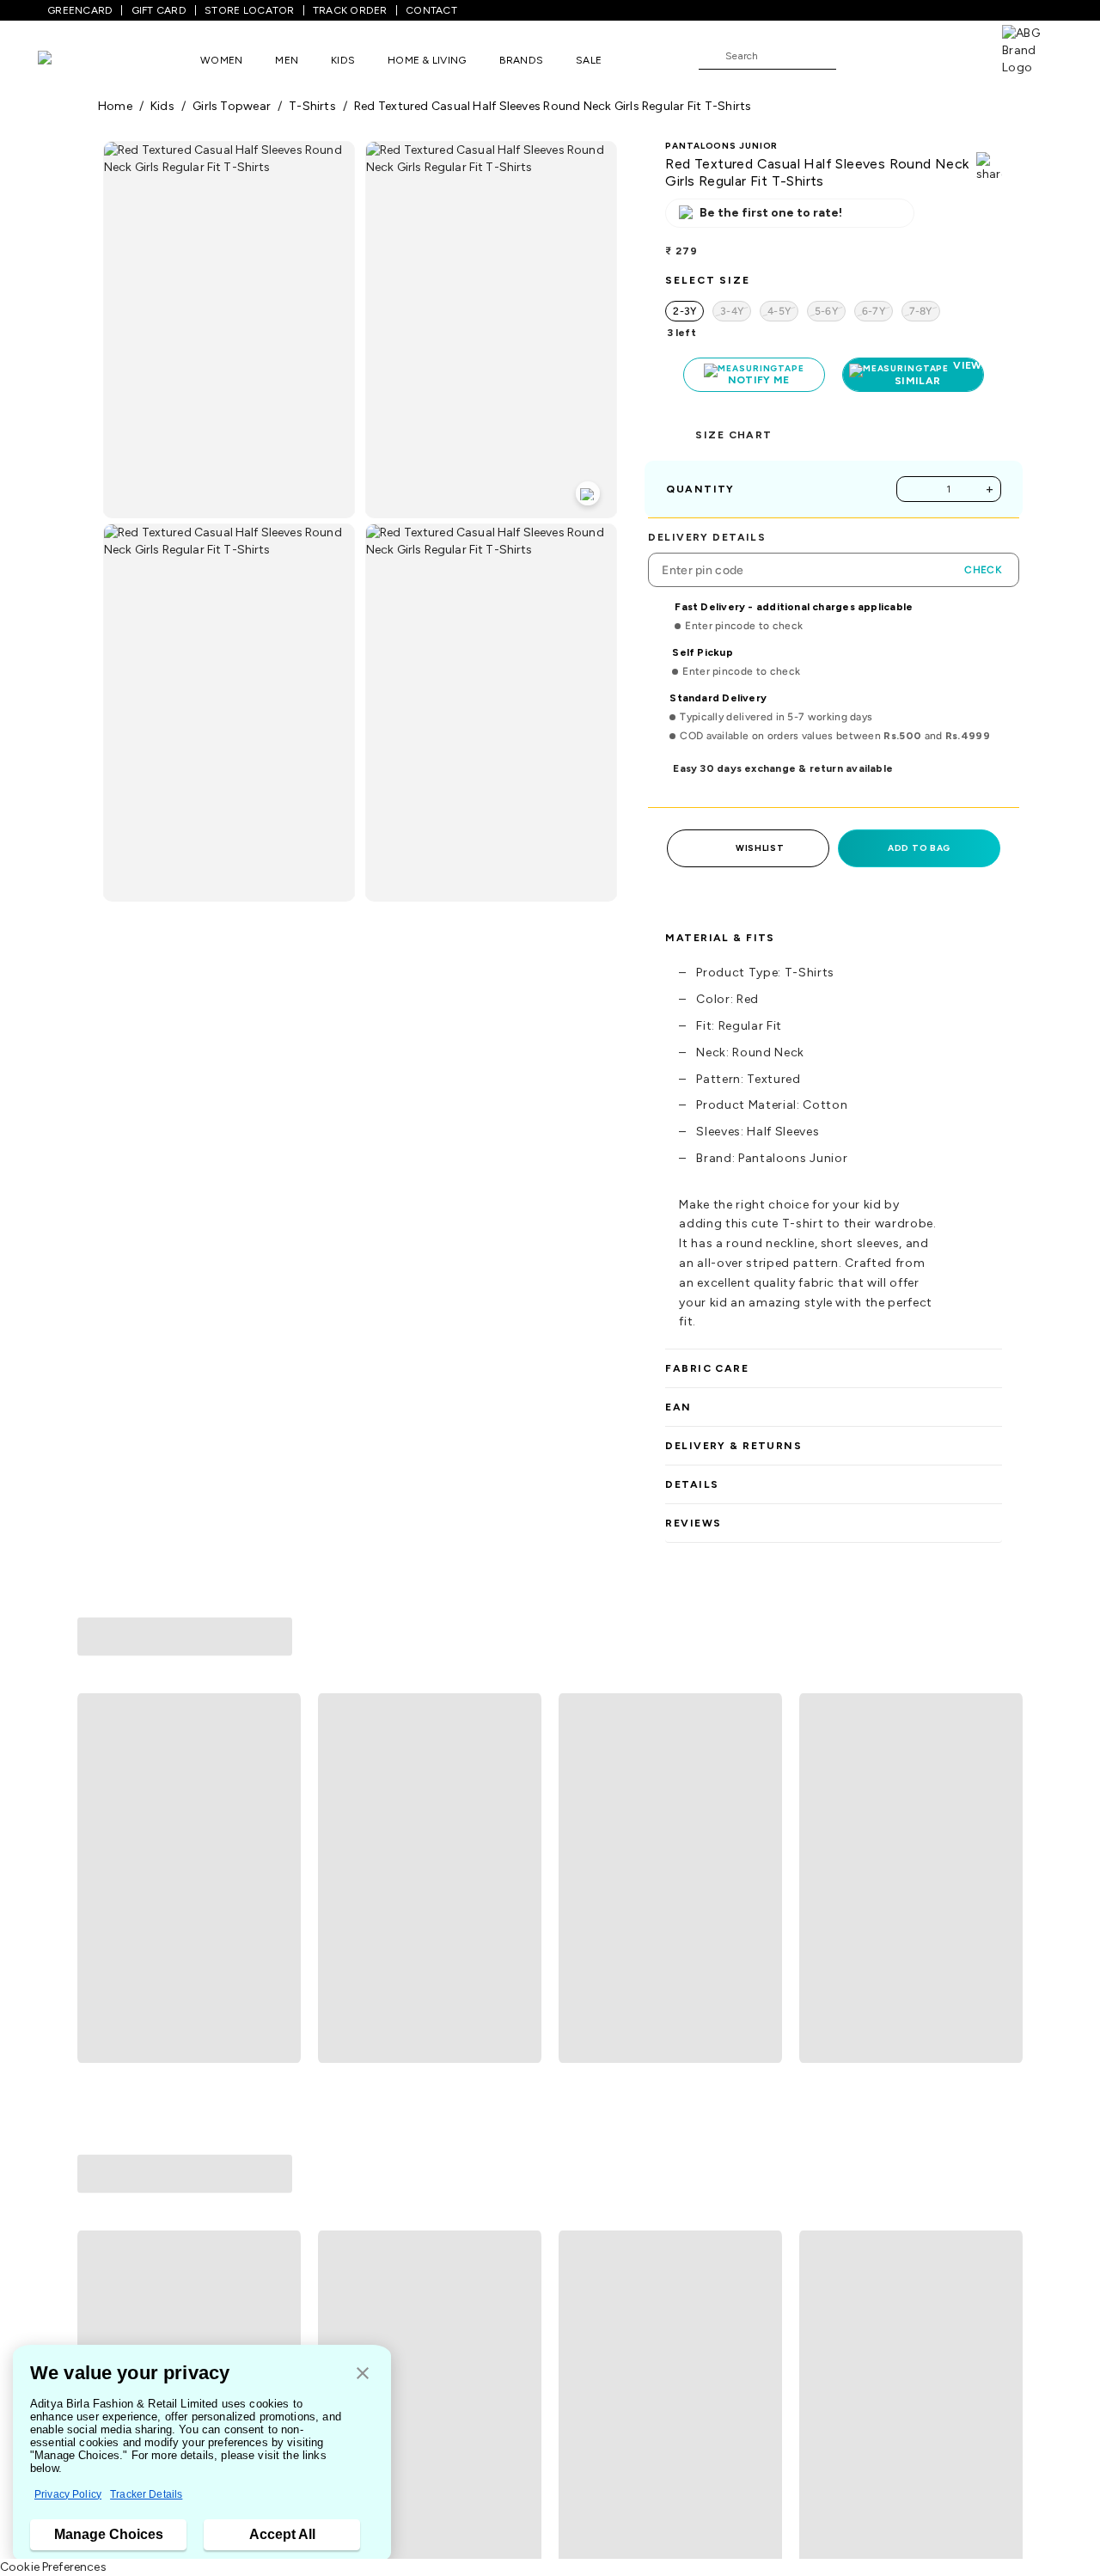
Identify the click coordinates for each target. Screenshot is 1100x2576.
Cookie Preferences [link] (53, 2567)
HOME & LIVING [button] (427, 60)
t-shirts (312, 106)
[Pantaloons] (70, 60)
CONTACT (431, 10)
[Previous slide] (98, 1751)
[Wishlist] (858, 57)
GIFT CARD (159, 10)
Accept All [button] (282, 2534)
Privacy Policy (68, 2494)
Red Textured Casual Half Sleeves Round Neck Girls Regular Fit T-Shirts (553, 106)
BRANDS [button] (522, 60)
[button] (363, 2374)
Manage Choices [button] (109, 2534)
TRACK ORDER (350, 10)
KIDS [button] (343, 60)
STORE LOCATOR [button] (249, 10)
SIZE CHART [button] (733, 435)
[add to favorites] (280, 1895)
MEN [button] (287, 60)
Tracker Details (146, 2494)
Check (983, 570)
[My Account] (906, 55)
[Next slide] (1002, 1751)
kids (162, 106)
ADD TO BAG (919, 848)
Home (115, 106)
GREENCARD (80, 10)
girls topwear (232, 106)
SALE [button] (589, 60)
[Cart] (953, 55)
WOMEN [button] (221, 60)
